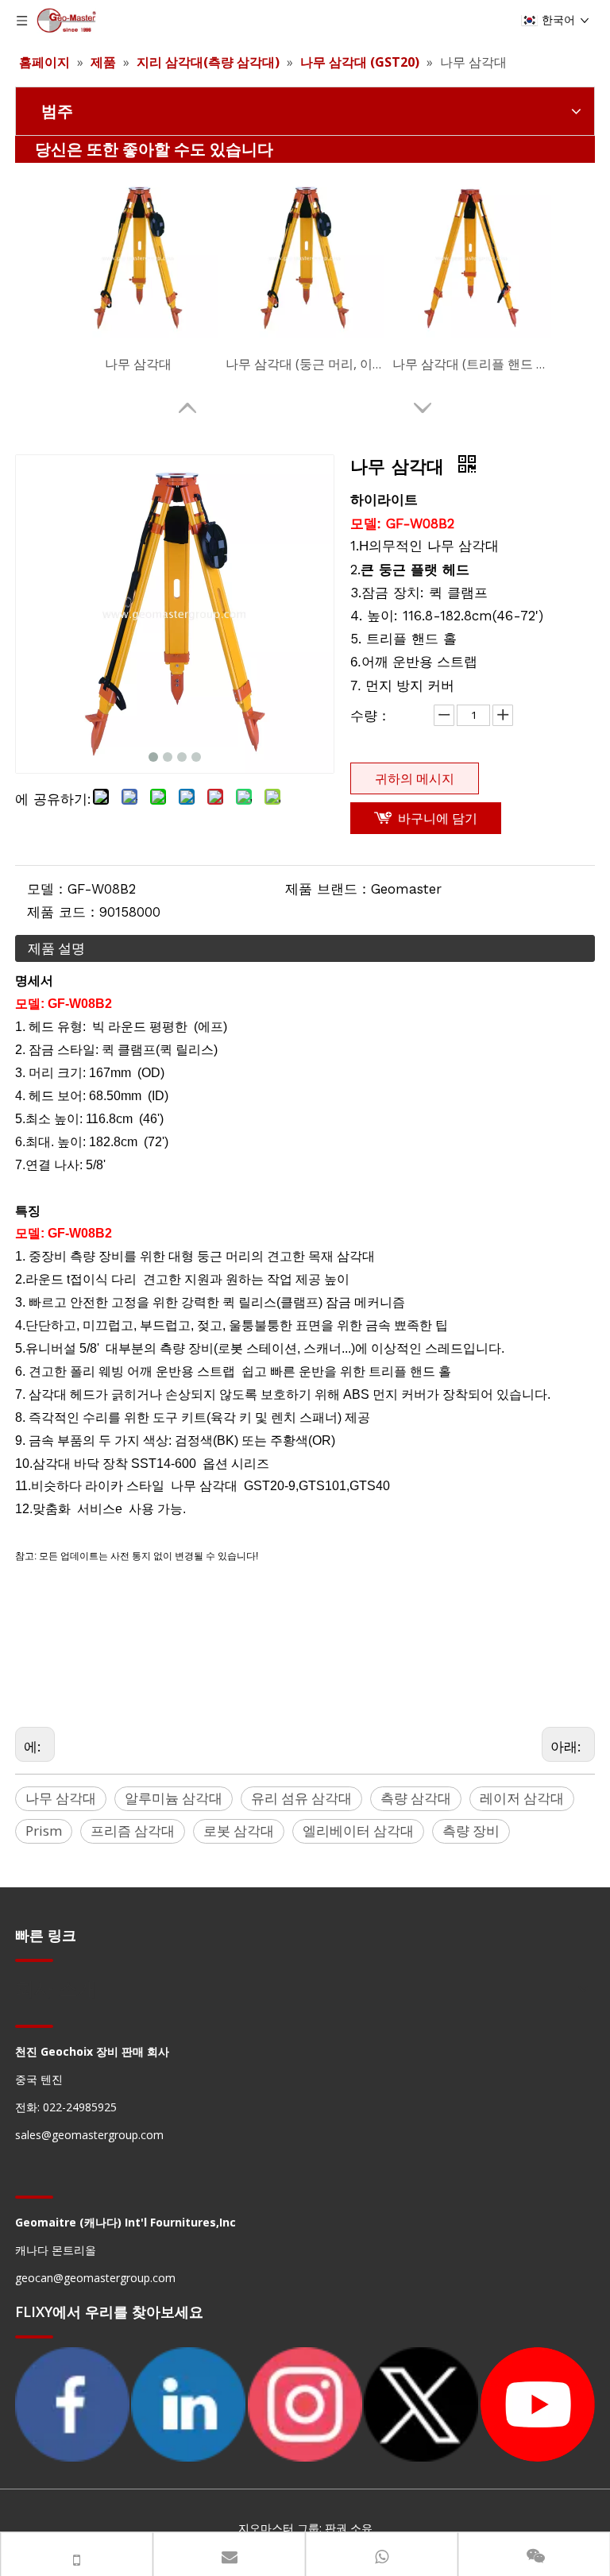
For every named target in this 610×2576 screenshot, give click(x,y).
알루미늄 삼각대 (174, 1798)
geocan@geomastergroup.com (95, 2278)
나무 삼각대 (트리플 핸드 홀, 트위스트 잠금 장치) (472, 364)
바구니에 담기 (438, 818)
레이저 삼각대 (522, 1798)
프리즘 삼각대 (133, 1831)
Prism (44, 1831)
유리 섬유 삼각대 (301, 1798)
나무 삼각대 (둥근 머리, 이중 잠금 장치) (305, 364)
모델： (47, 889)
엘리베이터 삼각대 (358, 1831)
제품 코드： (63, 912)
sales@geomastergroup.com (89, 2135)
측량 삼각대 (416, 1798)
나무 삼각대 (138, 364)
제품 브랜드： (328, 889)
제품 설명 (56, 948)
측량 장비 (471, 1831)
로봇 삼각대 (239, 1831)
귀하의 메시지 (415, 778)
